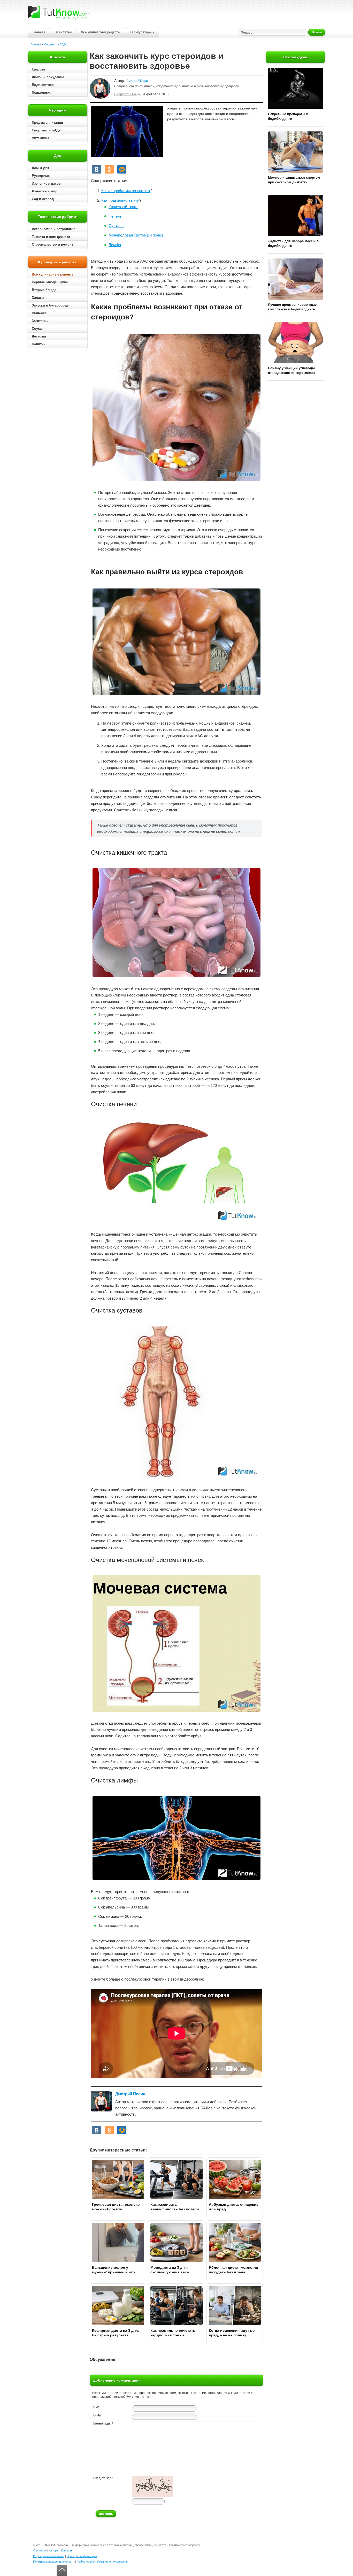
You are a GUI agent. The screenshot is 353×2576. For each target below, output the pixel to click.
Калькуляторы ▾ (142, 32)
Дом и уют (40, 168)
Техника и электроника (51, 237)
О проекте (40, 2550)
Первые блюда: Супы (50, 282)
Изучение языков (46, 183)
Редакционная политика (49, 2556)
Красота (38, 69)
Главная (39, 32)
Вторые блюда (44, 290)
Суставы (116, 226)
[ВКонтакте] (97, 169)
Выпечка (39, 313)
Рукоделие (41, 176)
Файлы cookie (86, 2562)
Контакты (67, 2550)
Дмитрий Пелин (138, 81)
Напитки (39, 344)
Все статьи (63, 32)
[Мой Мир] (122, 169)
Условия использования (113, 2562)
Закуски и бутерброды (51, 305)
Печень (115, 216)
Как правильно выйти (120, 200)
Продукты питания (47, 123)
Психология (42, 93)
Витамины (40, 138)
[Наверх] (62, 2570)
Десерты (39, 336)
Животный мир (45, 191)
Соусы (37, 329)
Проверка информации (82, 2556)
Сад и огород (43, 199)
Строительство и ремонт (52, 244)
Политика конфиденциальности (54, 2562)
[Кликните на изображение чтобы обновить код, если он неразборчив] (153, 2496)
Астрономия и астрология (54, 229)
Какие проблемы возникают (126, 191)
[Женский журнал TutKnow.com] (58, 12)
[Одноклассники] (109, 169)
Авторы (54, 2550)
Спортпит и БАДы (56, 44)
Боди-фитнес (43, 85)
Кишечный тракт (123, 207)
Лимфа (115, 245)
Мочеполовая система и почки (136, 235)
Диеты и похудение (48, 77)
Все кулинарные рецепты (101, 32)
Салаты (38, 298)
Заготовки (40, 321)
